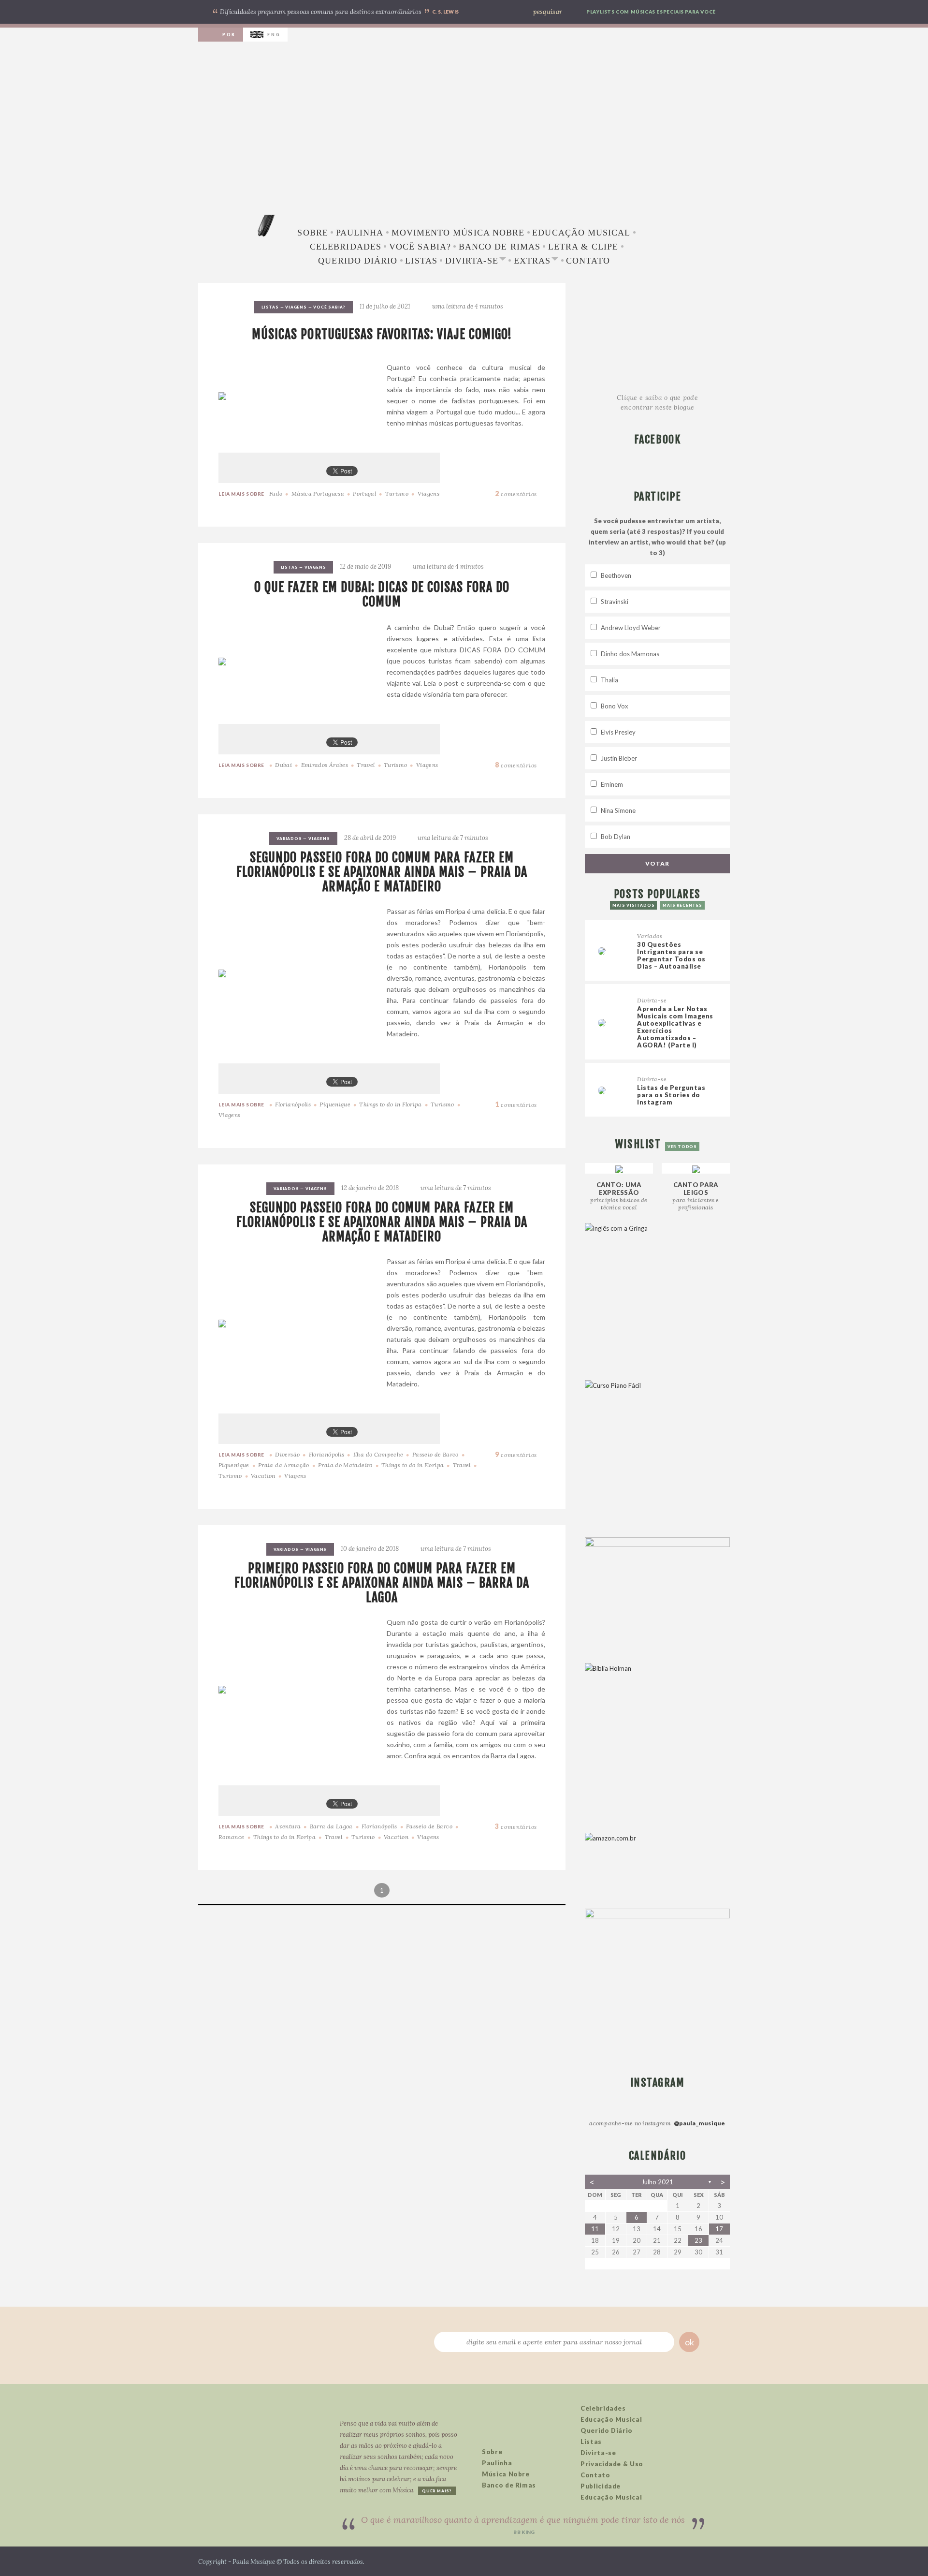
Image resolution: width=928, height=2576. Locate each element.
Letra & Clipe (583, 247)
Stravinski (615, 602)
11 (595, 2229)
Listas (421, 261)
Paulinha (360, 233)
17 (719, 2229)
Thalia (609, 680)
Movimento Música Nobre (458, 233)
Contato (588, 261)
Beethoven (616, 575)
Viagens (296, 307)
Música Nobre (506, 2474)
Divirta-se (472, 261)
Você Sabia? (420, 247)
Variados (289, 839)
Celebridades (346, 247)
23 (698, 2240)
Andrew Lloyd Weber (631, 628)
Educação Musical (581, 233)
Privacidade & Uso (612, 2464)
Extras (532, 261)
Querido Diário (358, 261)
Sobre (312, 233)
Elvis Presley (618, 732)
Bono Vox (615, 706)
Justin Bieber (619, 758)
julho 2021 (657, 2182)
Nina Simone (618, 810)
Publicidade (601, 2486)
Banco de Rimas (500, 247)
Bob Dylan (616, 837)
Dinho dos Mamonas (630, 654)
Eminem (612, 784)
